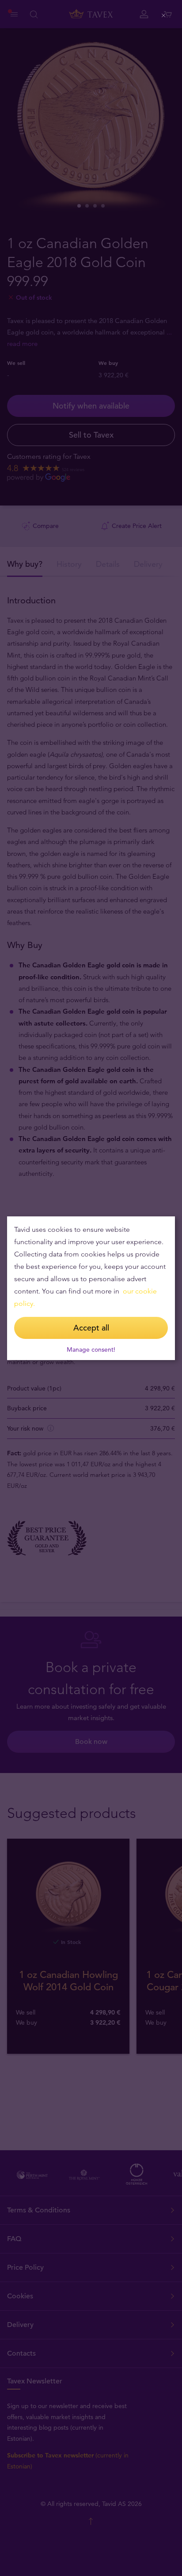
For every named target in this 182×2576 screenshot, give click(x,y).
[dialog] (91, 1288)
